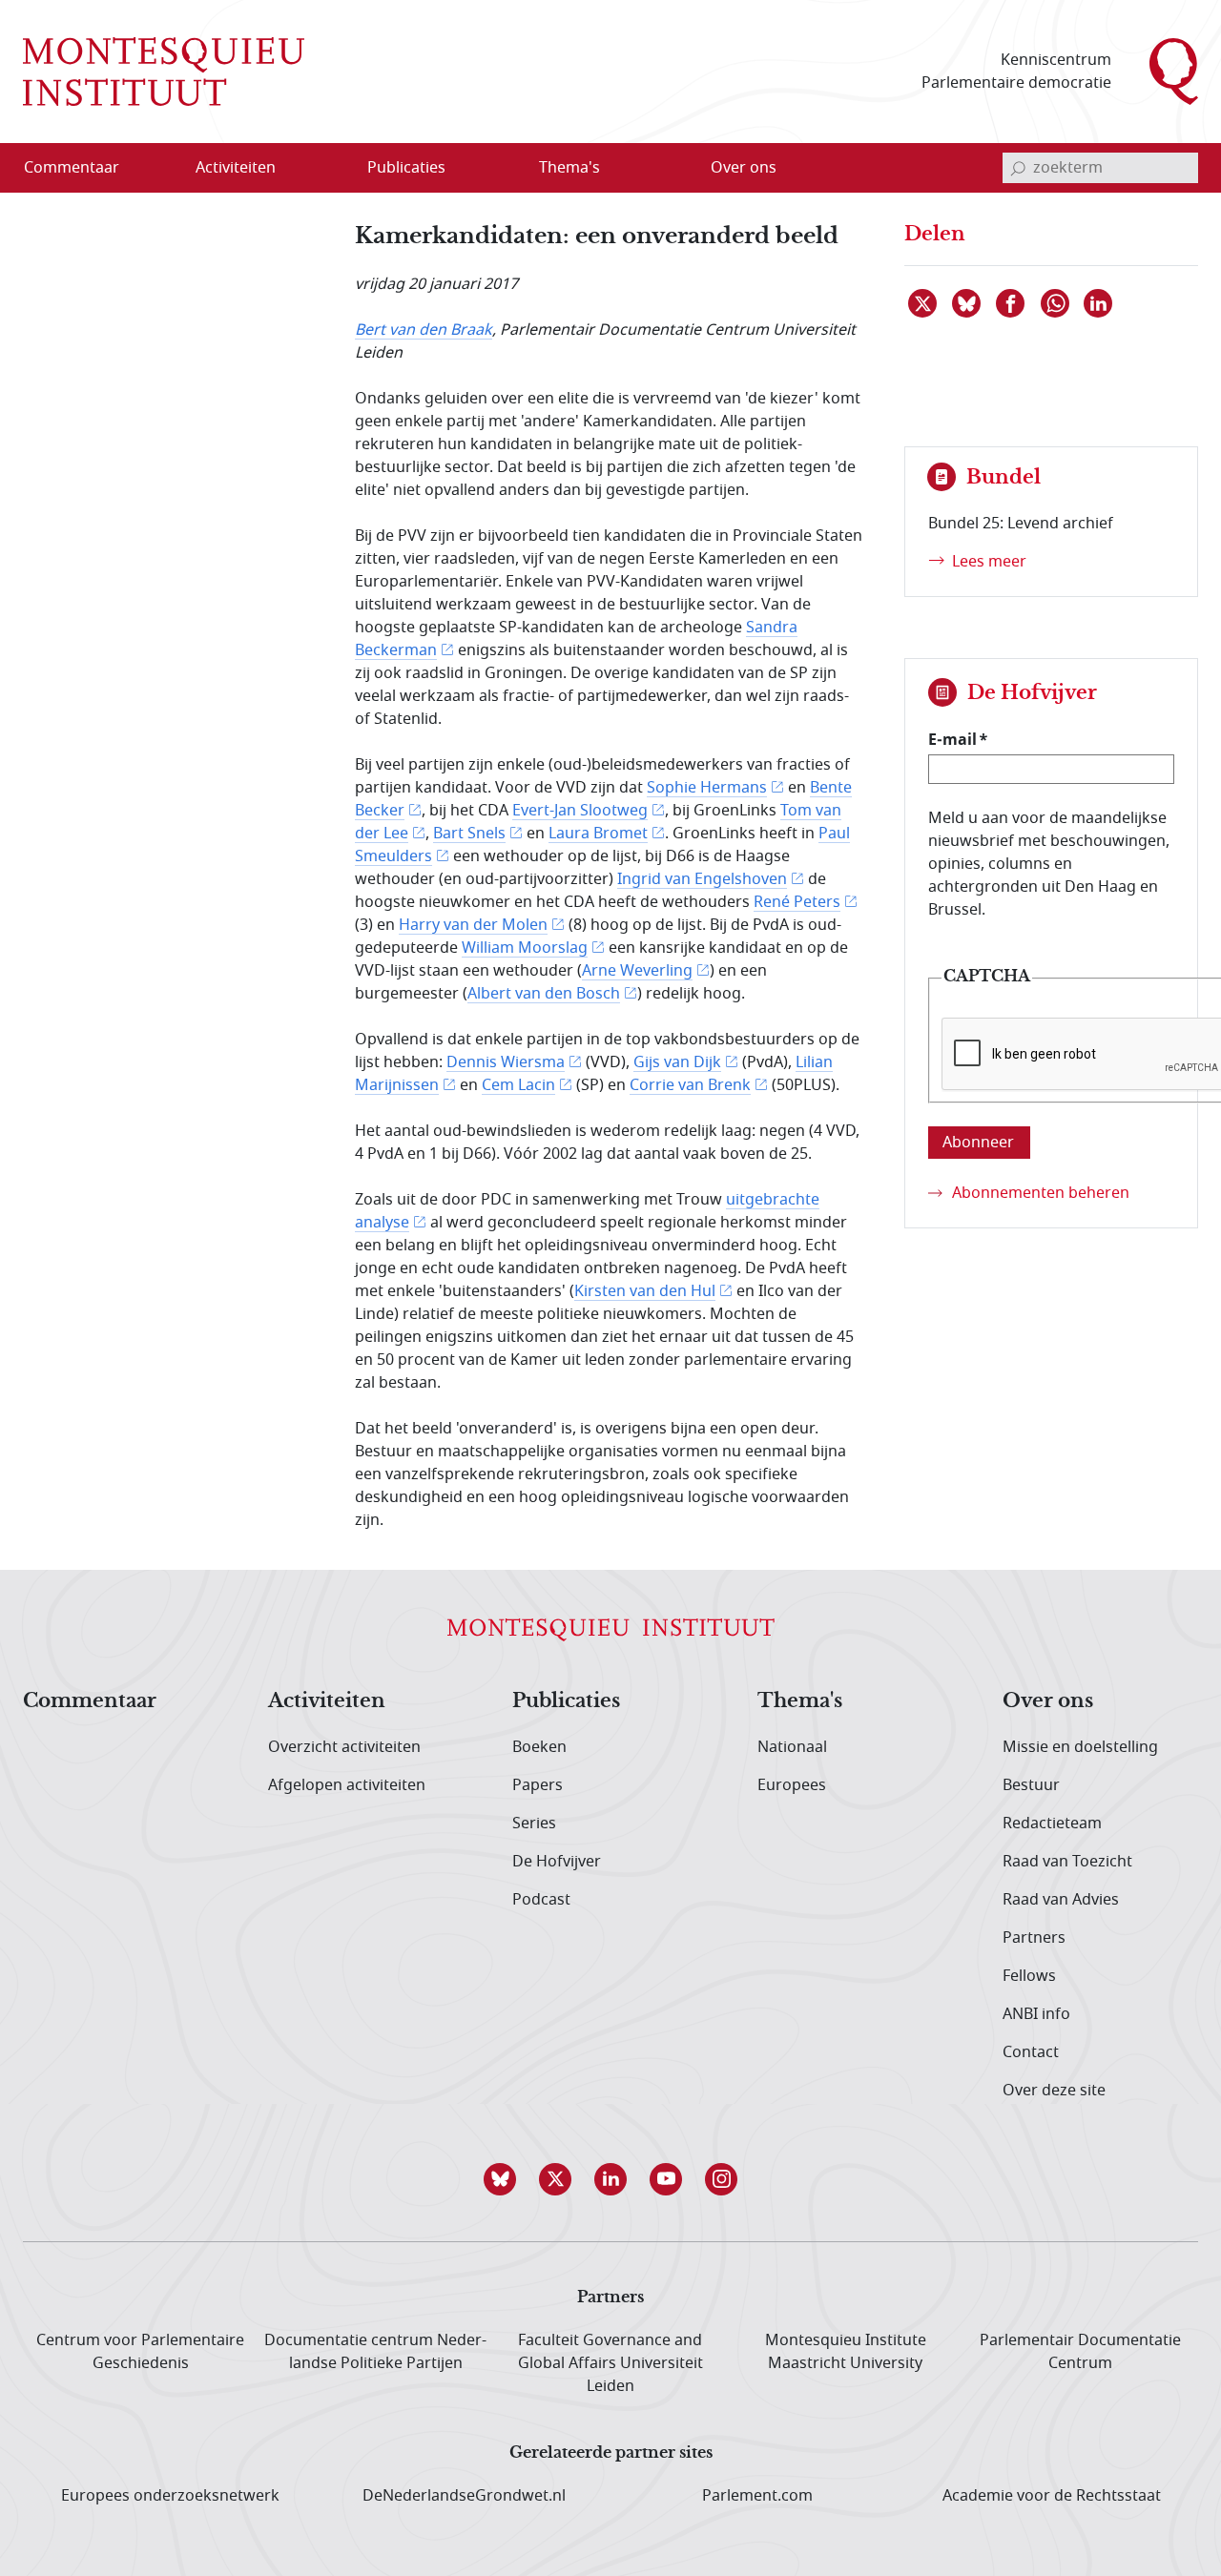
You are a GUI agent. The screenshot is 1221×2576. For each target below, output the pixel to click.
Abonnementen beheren (1041, 1193)
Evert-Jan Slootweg (580, 811)
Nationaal (792, 1747)
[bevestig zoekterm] (1018, 168)
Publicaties (566, 1701)
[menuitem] (83, 168)
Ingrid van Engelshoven (702, 879)
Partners (1034, 1938)
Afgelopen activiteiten (347, 1785)
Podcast (541, 1900)
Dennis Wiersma (506, 1062)
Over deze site (1054, 2091)
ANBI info (1036, 2014)
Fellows (1029, 1976)
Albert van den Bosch (544, 994)
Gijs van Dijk (677, 1062)
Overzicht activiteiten (344, 1747)
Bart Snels (469, 834)
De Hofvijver (557, 1862)
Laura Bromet (598, 834)
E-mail (952, 739)
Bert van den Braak (424, 330)
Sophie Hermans (707, 788)
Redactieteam (1052, 1824)
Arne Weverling (637, 971)
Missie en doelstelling (1080, 1747)
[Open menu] (327, 169)
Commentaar (90, 1701)
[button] (500, 2179)
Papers (538, 1785)
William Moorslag (525, 948)
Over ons (1048, 1701)
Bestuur (1031, 1785)
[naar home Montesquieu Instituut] (164, 72)
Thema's (800, 1701)
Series (534, 1824)
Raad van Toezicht (1067, 1862)
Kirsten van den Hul (645, 1291)
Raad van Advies (1061, 1900)
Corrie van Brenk (690, 1085)
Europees (792, 1785)
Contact (1031, 2052)
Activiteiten (327, 1701)
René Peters (797, 902)
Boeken (539, 1747)
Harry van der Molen (473, 925)
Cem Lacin (518, 1085)
